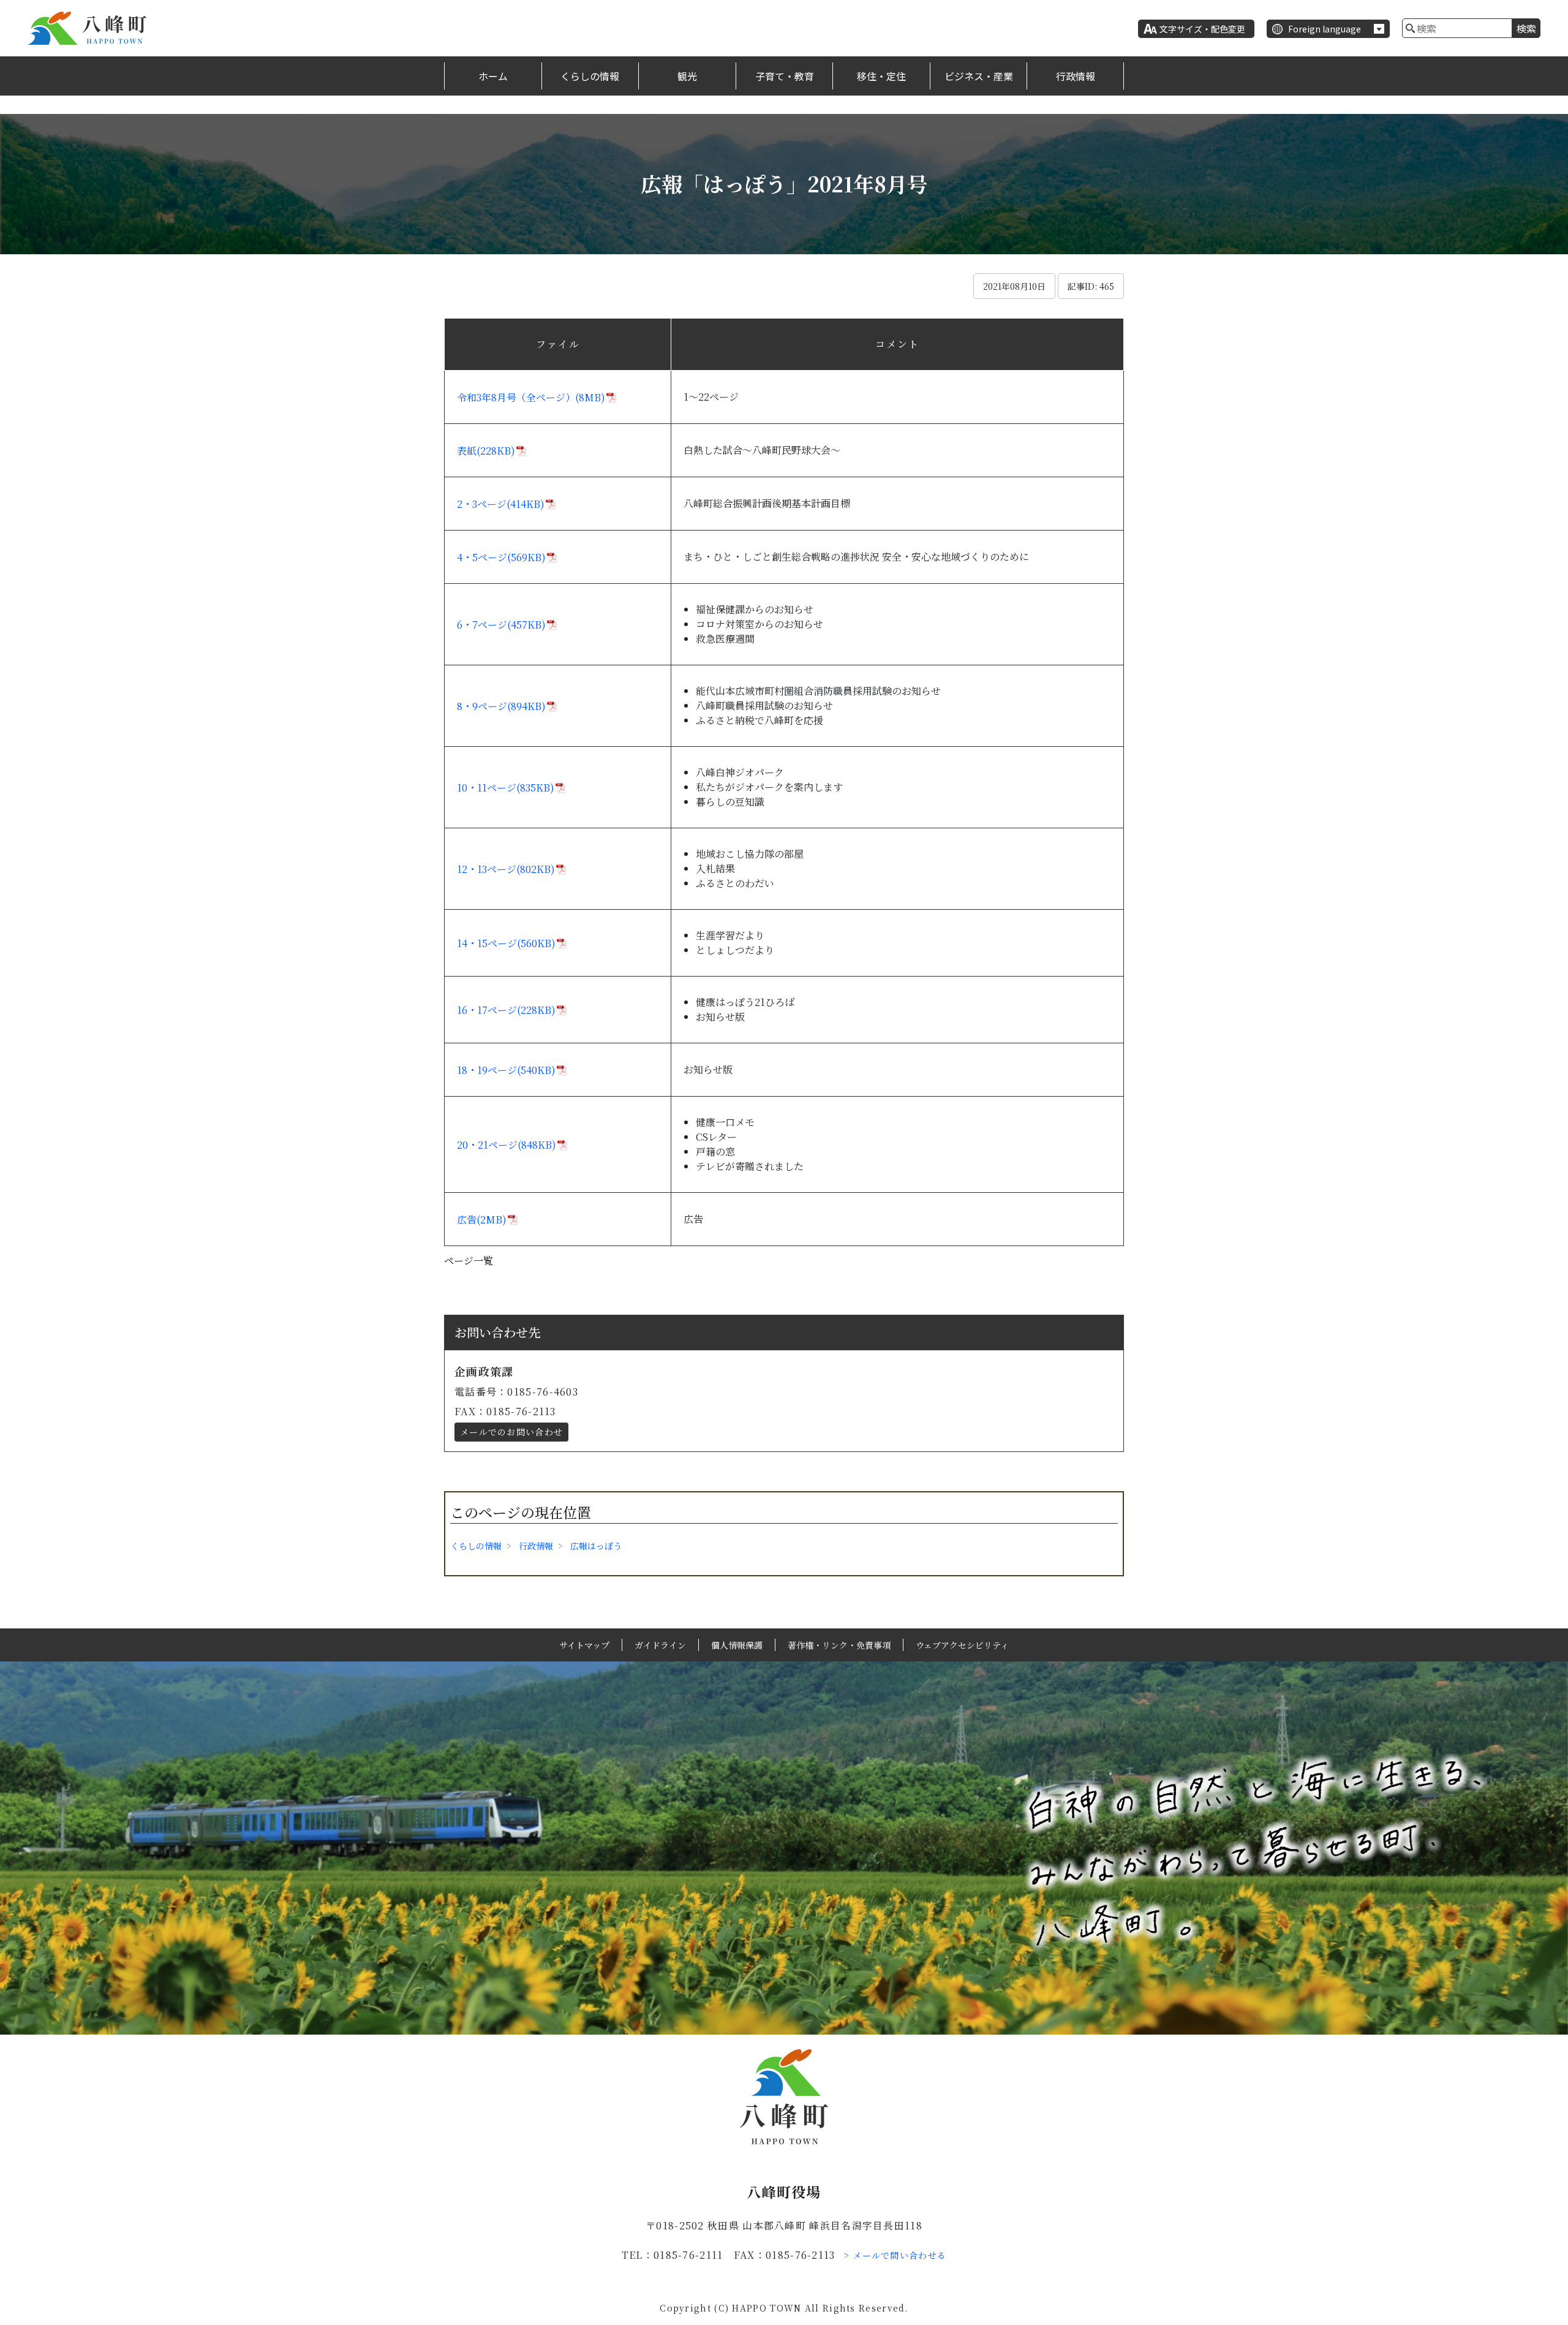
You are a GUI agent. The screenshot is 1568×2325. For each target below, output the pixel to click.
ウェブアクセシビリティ (962, 1645)
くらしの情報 (590, 76)
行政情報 (1076, 76)
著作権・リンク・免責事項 (839, 1645)
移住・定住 (881, 76)
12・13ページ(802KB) (506, 869)
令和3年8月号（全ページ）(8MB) (531, 397)
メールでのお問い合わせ (511, 1432)
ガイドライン (660, 1645)
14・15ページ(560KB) (506, 943)
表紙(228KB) (486, 451)
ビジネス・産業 (979, 76)
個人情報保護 (737, 1645)
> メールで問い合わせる (895, 2255)
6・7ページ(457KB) (501, 625)
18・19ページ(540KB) (506, 1070)
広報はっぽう (596, 1546)
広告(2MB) (482, 1219)
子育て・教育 (785, 76)
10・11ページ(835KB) (506, 788)
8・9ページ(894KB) (501, 706)
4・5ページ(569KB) (501, 557)
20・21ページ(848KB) (507, 1145)
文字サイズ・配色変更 (1202, 29)
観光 (687, 76)
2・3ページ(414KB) (501, 504)
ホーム (493, 76)
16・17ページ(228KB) (506, 1010)
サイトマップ (584, 1645)
